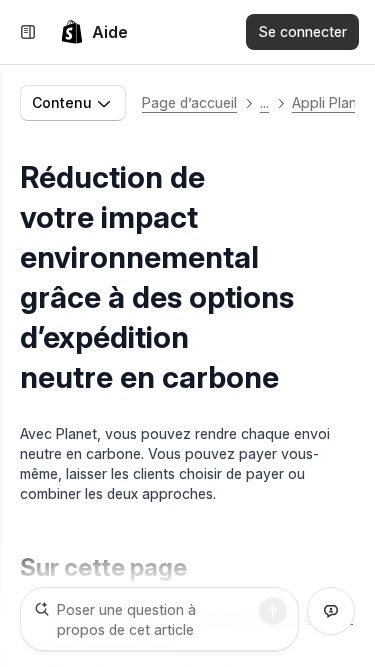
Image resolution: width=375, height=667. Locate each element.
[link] (94, 32)
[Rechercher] (273, 611)
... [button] (264, 102)
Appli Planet (331, 102)
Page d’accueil (189, 102)
